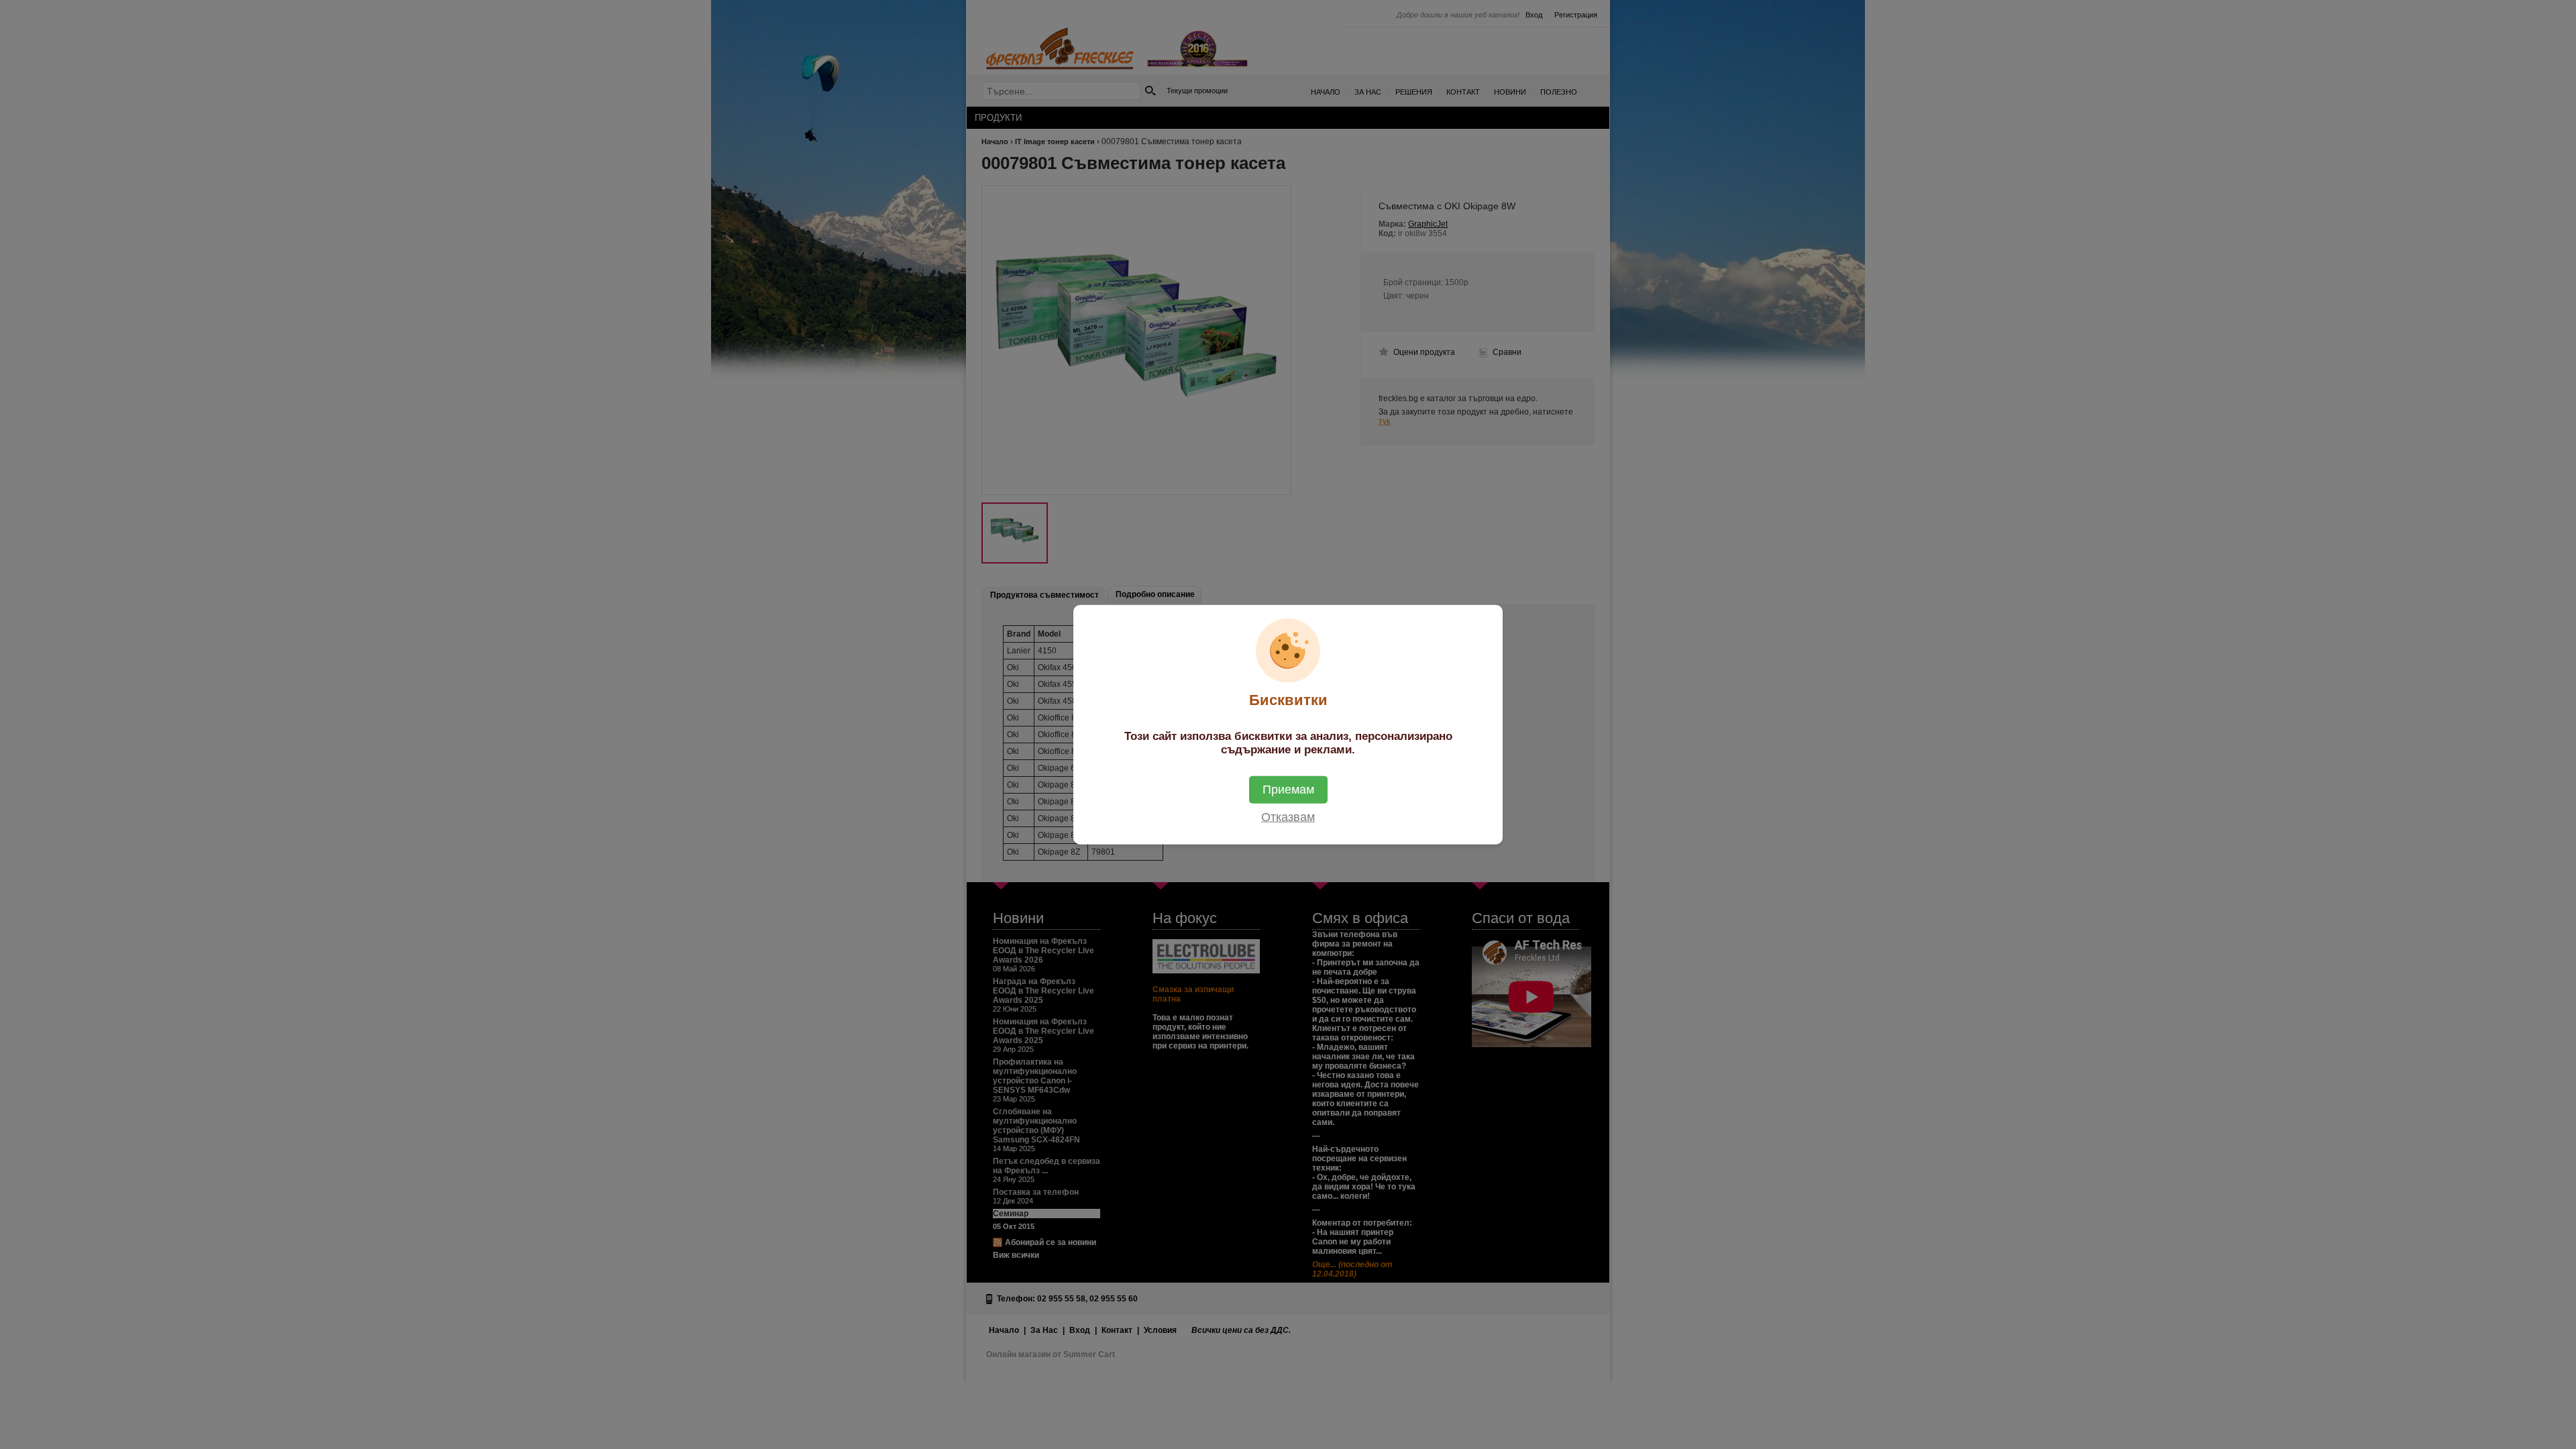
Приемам (1288, 789)
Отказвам (1288, 816)
